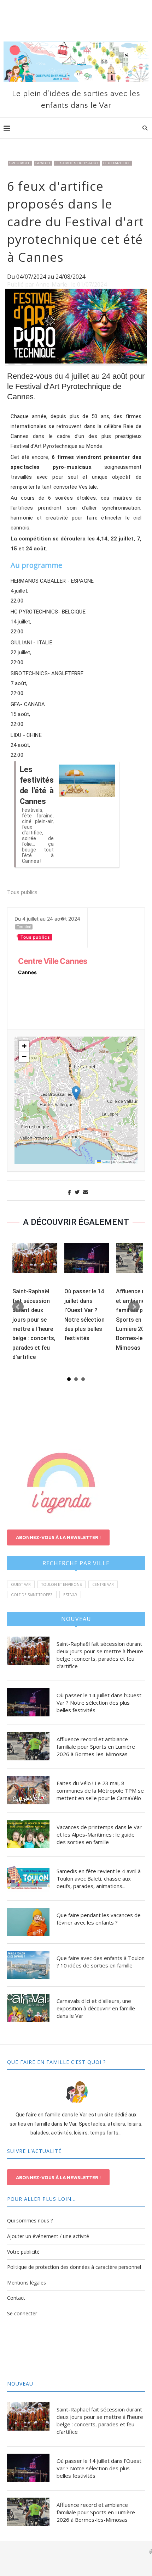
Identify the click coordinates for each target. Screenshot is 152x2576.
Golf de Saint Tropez (32, 1595)
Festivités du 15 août (77, 163)
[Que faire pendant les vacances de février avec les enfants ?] (28, 1922)
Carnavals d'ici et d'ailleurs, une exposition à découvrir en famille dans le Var (96, 2008)
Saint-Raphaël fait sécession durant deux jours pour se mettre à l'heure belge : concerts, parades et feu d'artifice (100, 1655)
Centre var (103, 1584)
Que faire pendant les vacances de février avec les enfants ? (99, 1919)
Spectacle (20, 163)
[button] (76, 1093)
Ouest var (21, 1584)
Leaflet (106, 1162)
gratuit (43, 163)
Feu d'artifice (117, 163)
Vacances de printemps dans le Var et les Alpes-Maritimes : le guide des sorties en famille (99, 1834)
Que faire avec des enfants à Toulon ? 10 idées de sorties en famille (101, 1962)
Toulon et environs (62, 1584)
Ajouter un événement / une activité (48, 2236)
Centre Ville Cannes (52, 961)
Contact (16, 2298)
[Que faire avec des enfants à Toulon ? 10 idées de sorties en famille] (28, 1965)
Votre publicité (23, 2252)
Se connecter (22, 2313)
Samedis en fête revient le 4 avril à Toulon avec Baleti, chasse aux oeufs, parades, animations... (99, 1878)
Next (134, 1307)
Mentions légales (27, 2283)
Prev (18, 1307)
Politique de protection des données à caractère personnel (74, 2267)
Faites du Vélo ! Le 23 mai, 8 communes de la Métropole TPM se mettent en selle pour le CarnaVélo (100, 1791)
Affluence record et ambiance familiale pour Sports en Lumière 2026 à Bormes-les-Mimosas (96, 1747)
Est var (70, 1595)
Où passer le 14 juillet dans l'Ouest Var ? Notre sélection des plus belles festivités (99, 1703)
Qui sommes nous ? (30, 2220)
